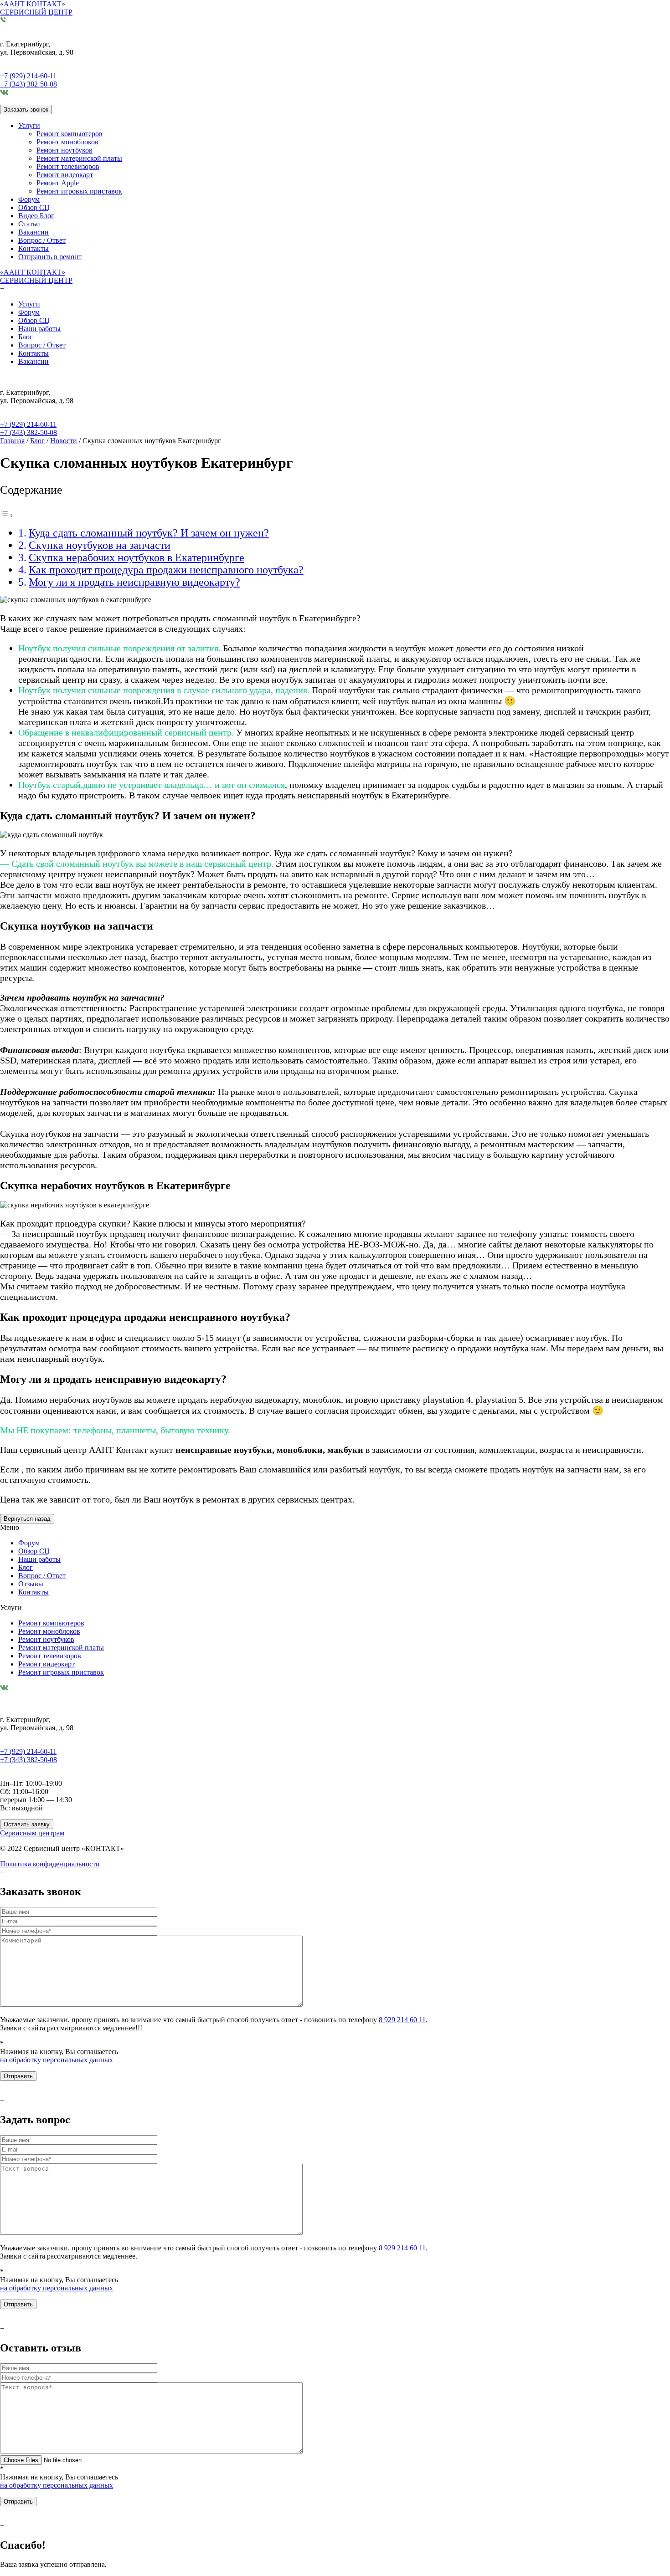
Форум (29, 199)
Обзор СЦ (34, 207)
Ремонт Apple (58, 183)
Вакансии (33, 232)
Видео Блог (36, 216)
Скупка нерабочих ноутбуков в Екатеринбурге (137, 557)
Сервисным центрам (32, 1833)
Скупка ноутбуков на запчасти (100, 545)
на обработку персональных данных (57, 2060)
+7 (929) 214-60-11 (28, 76)
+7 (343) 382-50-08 (28, 84)
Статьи (29, 224)
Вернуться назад (27, 1519)
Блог (26, 337)
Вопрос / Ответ (42, 240)
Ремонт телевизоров (68, 166)
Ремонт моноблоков (67, 142)
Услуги (29, 125)
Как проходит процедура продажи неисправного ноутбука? (166, 570)
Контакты (33, 248)
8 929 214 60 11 (402, 2020)
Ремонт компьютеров (70, 134)
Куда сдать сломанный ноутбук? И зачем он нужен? (149, 533)
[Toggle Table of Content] (7, 515)
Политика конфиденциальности (50, 1864)
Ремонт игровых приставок (79, 191)
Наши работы (39, 329)
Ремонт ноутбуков (64, 150)
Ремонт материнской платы (79, 158)
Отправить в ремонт (50, 257)
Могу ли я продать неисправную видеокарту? (134, 582)
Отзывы (31, 1584)
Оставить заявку (27, 1824)
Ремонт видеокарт (65, 175)
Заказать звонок (26, 110)
